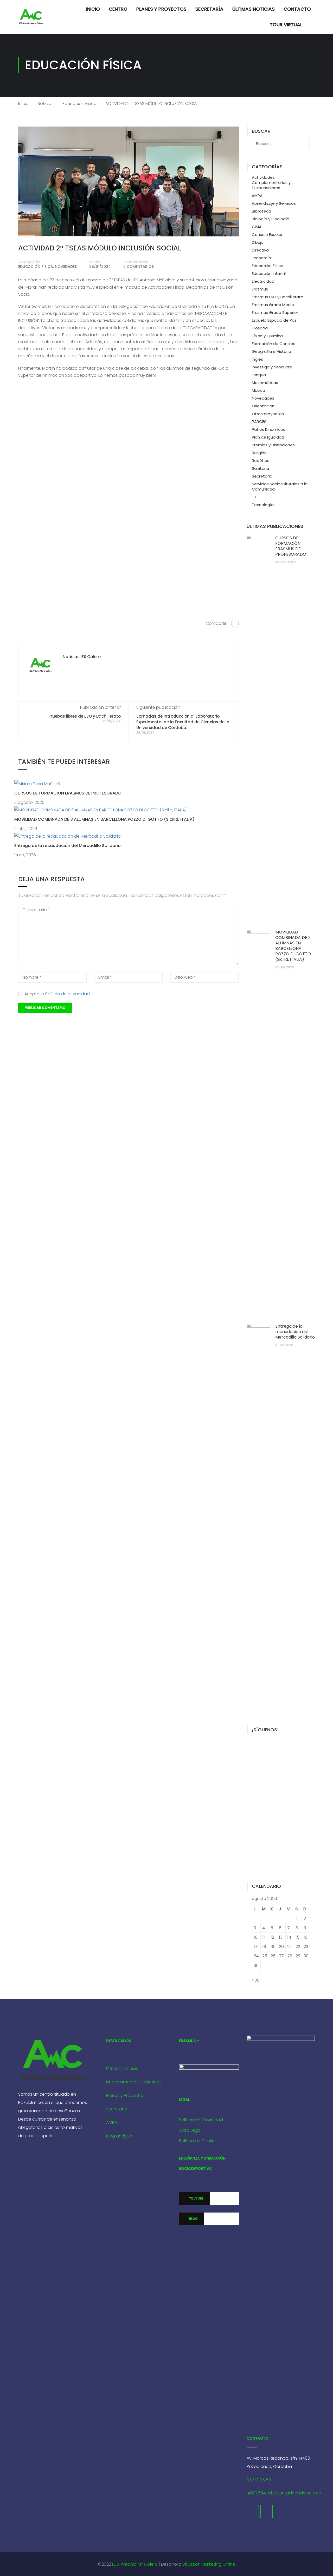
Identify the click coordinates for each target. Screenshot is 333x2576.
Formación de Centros (274, 344)
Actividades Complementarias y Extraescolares (271, 183)
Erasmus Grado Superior (275, 312)
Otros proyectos (268, 414)
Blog (193, 2219)
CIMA (257, 227)
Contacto (297, 9)
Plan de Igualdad (268, 437)
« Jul (256, 1980)
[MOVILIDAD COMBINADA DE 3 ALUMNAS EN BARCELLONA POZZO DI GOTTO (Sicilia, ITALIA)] (100, 810)
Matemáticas (265, 383)
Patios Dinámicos (268, 429)
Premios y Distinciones (273, 445)
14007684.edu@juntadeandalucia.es (284, 2493)
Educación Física (79, 104)
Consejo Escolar (267, 234)
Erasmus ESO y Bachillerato (278, 297)
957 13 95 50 (259, 2480)
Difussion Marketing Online (209, 2564)
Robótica (261, 461)
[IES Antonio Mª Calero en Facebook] (253, 2512)
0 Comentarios (139, 267)
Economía (261, 258)
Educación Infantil (269, 273)
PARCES (259, 422)
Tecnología (263, 505)
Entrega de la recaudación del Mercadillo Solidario (68, 846)
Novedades (66, 267)
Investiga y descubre (272, 367)
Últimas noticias (122, 2068)
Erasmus (260, 289)
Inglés (257, 359)
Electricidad (263, 281)
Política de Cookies (198, 2141)
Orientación (263, 406)
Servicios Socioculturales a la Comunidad (280, 486)
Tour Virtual (286, 25)
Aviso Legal (190, 2130)
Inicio (93, 9)
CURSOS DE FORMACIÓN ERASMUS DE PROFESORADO (68, 793)
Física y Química (267, 336)
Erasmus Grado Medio (273, 305)
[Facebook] (235, 624)
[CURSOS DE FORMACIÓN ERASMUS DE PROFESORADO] (37, 783)
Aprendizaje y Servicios (274, 203)
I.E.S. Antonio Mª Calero (135, 2564)
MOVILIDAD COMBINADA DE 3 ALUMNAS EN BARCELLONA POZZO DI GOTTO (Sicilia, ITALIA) (104, 819)
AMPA (257, 196)
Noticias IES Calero (82, 657)
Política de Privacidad (201, 2120)
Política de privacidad (68, 994)
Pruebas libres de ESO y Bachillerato (85, 716)
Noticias (46, 104)
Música (258, 390)
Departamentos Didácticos (134, 2082)
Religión (259, 453)
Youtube (196, 2198)
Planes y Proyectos (161, 9)
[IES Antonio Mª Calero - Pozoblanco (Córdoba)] (31, 17)
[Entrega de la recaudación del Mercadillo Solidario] (68, 836)
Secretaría (209, 9)
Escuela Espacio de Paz (274, 320)
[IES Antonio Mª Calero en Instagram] (267, 2512)
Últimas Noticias (254, 9)
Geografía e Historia (271, 351)
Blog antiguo (119, 2136)
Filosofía (260, 328)
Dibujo (258, 242)
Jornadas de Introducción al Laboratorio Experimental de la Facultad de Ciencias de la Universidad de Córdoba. (183, 722)
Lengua (259, 375)
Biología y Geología (271, 219)
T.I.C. (256, 497)
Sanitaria (260, 468)
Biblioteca (261, 211)
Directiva (260, 250)
